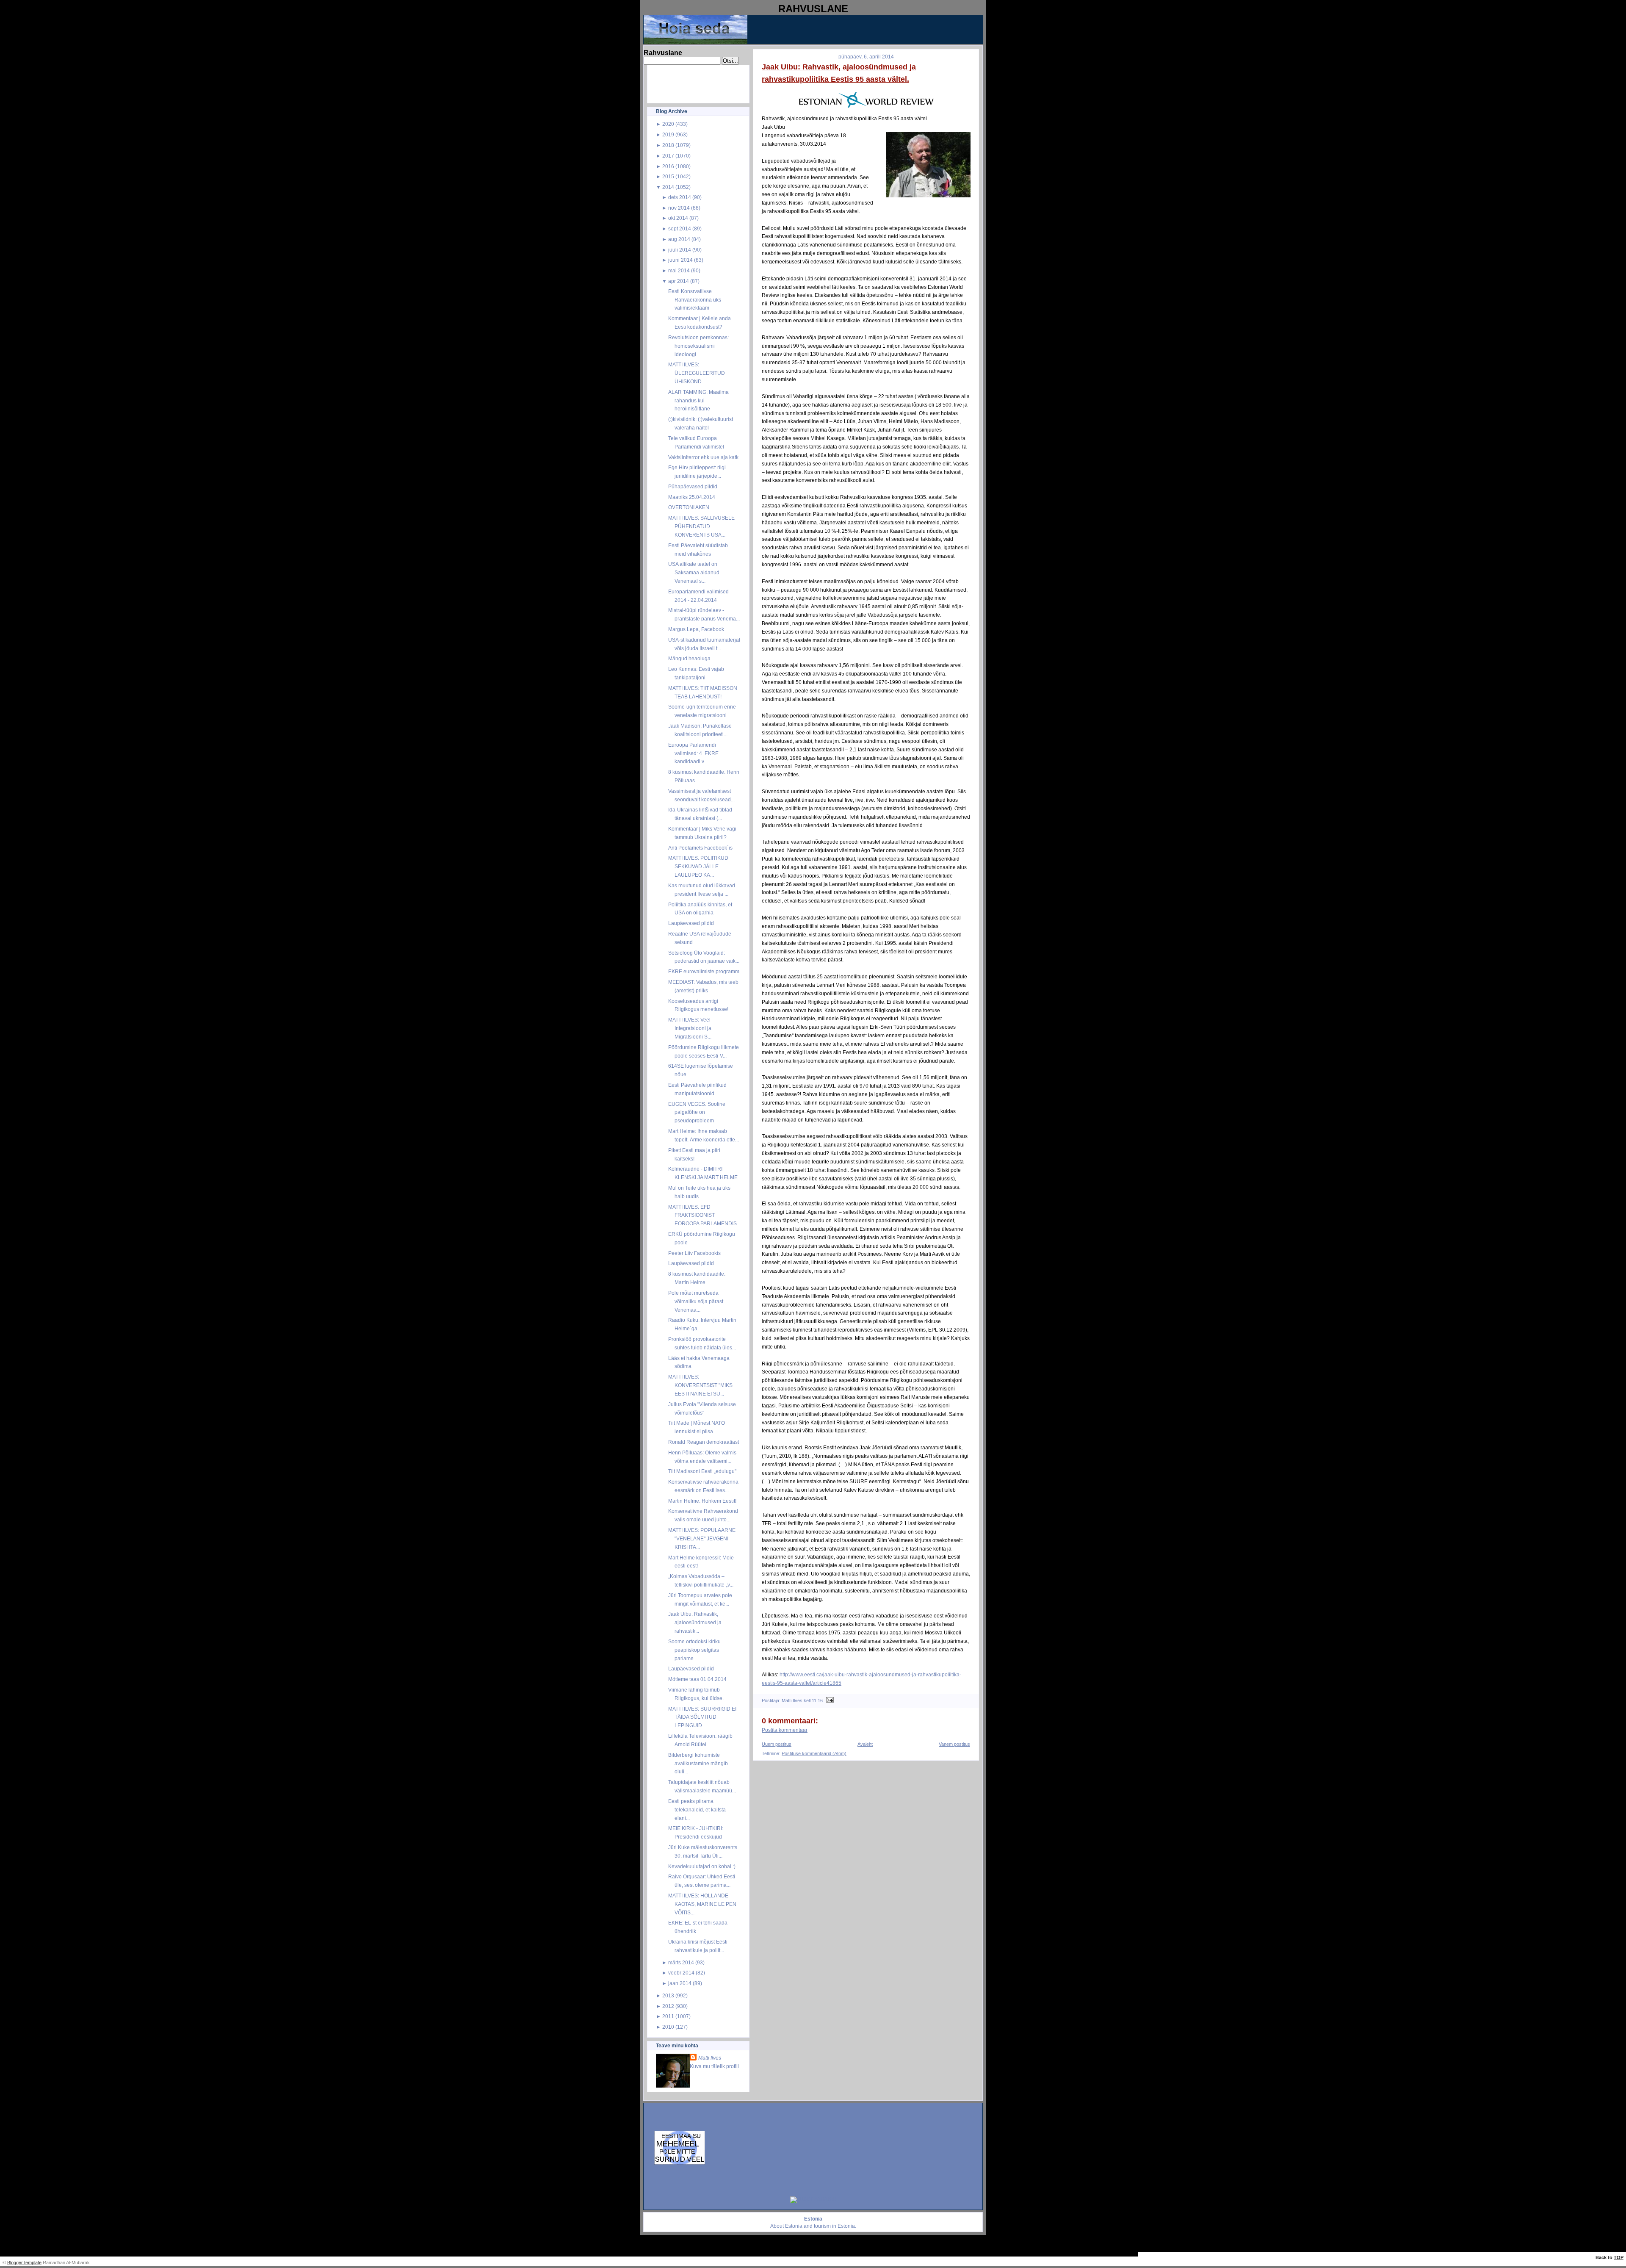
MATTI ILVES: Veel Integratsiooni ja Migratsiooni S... (690, 1028)
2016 (668, 166)
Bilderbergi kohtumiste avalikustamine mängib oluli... (698, 1763)
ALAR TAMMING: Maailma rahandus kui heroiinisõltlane (698, 400)
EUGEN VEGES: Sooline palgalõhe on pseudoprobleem (697, 1112)
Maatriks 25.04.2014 (692, 497)
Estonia (794, 2226)
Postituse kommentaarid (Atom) (814, 1753)
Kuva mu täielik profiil (714, 2066)
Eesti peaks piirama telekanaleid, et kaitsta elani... (697, 1810)
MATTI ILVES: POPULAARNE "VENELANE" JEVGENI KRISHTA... (702, 1538)
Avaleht (865, 1744)
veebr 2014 (681, 1973)
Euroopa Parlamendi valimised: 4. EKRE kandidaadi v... (693, 753)
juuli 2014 (680, 250)
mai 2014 (679, 270)
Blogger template (24, 2262)
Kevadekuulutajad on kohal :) (702, 1866)
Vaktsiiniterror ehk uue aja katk (703, 457)
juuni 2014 (680, 260)
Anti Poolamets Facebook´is (700, 848)
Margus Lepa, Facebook (696, 629)
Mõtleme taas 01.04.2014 (697, 1679)
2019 (668, 134)
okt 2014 (678, 218)
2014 (668, 187)
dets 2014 (680, 197)
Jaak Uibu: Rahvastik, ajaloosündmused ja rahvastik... (695, 1622)
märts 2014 (681, 1962)
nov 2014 (679, 208)
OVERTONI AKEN (689, 507)
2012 (668, 2006)
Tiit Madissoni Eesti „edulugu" (702, 1471)
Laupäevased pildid (691, 923)
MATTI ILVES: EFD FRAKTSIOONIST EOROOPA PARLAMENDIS (702, 1215)
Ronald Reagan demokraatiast (704, 1442)
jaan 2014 (680, 1983)
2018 (668, 145)
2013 (668, 1995)
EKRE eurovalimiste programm (704, 971)
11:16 (817, 1700)
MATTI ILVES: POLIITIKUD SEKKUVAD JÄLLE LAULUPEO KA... (698, 866)
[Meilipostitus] (829, 1700)
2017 (668, 156)
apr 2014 (679, 281)
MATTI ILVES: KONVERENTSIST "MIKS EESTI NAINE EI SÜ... (700, 1385)
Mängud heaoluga (689, 658)
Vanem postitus (954, 1744)
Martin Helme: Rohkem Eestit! (702, 1501)
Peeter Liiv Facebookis (694, 1253)
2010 (668, 2027)
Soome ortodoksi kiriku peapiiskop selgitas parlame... (694, 1650)
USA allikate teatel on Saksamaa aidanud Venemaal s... (694, 572)
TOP (1619, 2257)
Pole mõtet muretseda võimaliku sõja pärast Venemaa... (696, 1301)
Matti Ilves (710, 2058)
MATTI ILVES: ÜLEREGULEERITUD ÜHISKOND (697, 373)
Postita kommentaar (785, 1730)
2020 (668, 124)
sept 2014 (680, 228)
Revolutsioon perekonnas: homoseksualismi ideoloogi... (698, 346)
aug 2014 (679, 239)
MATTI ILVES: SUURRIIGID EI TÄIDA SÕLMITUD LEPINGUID (702, 1717)
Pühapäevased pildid (693, 486)
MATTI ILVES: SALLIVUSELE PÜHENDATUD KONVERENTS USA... (701, 526)
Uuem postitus (777, 1744)
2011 (668, 2016)
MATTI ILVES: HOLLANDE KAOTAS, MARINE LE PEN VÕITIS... (702, 1904)
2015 (668, 176)
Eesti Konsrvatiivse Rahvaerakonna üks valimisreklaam (695, 300)
